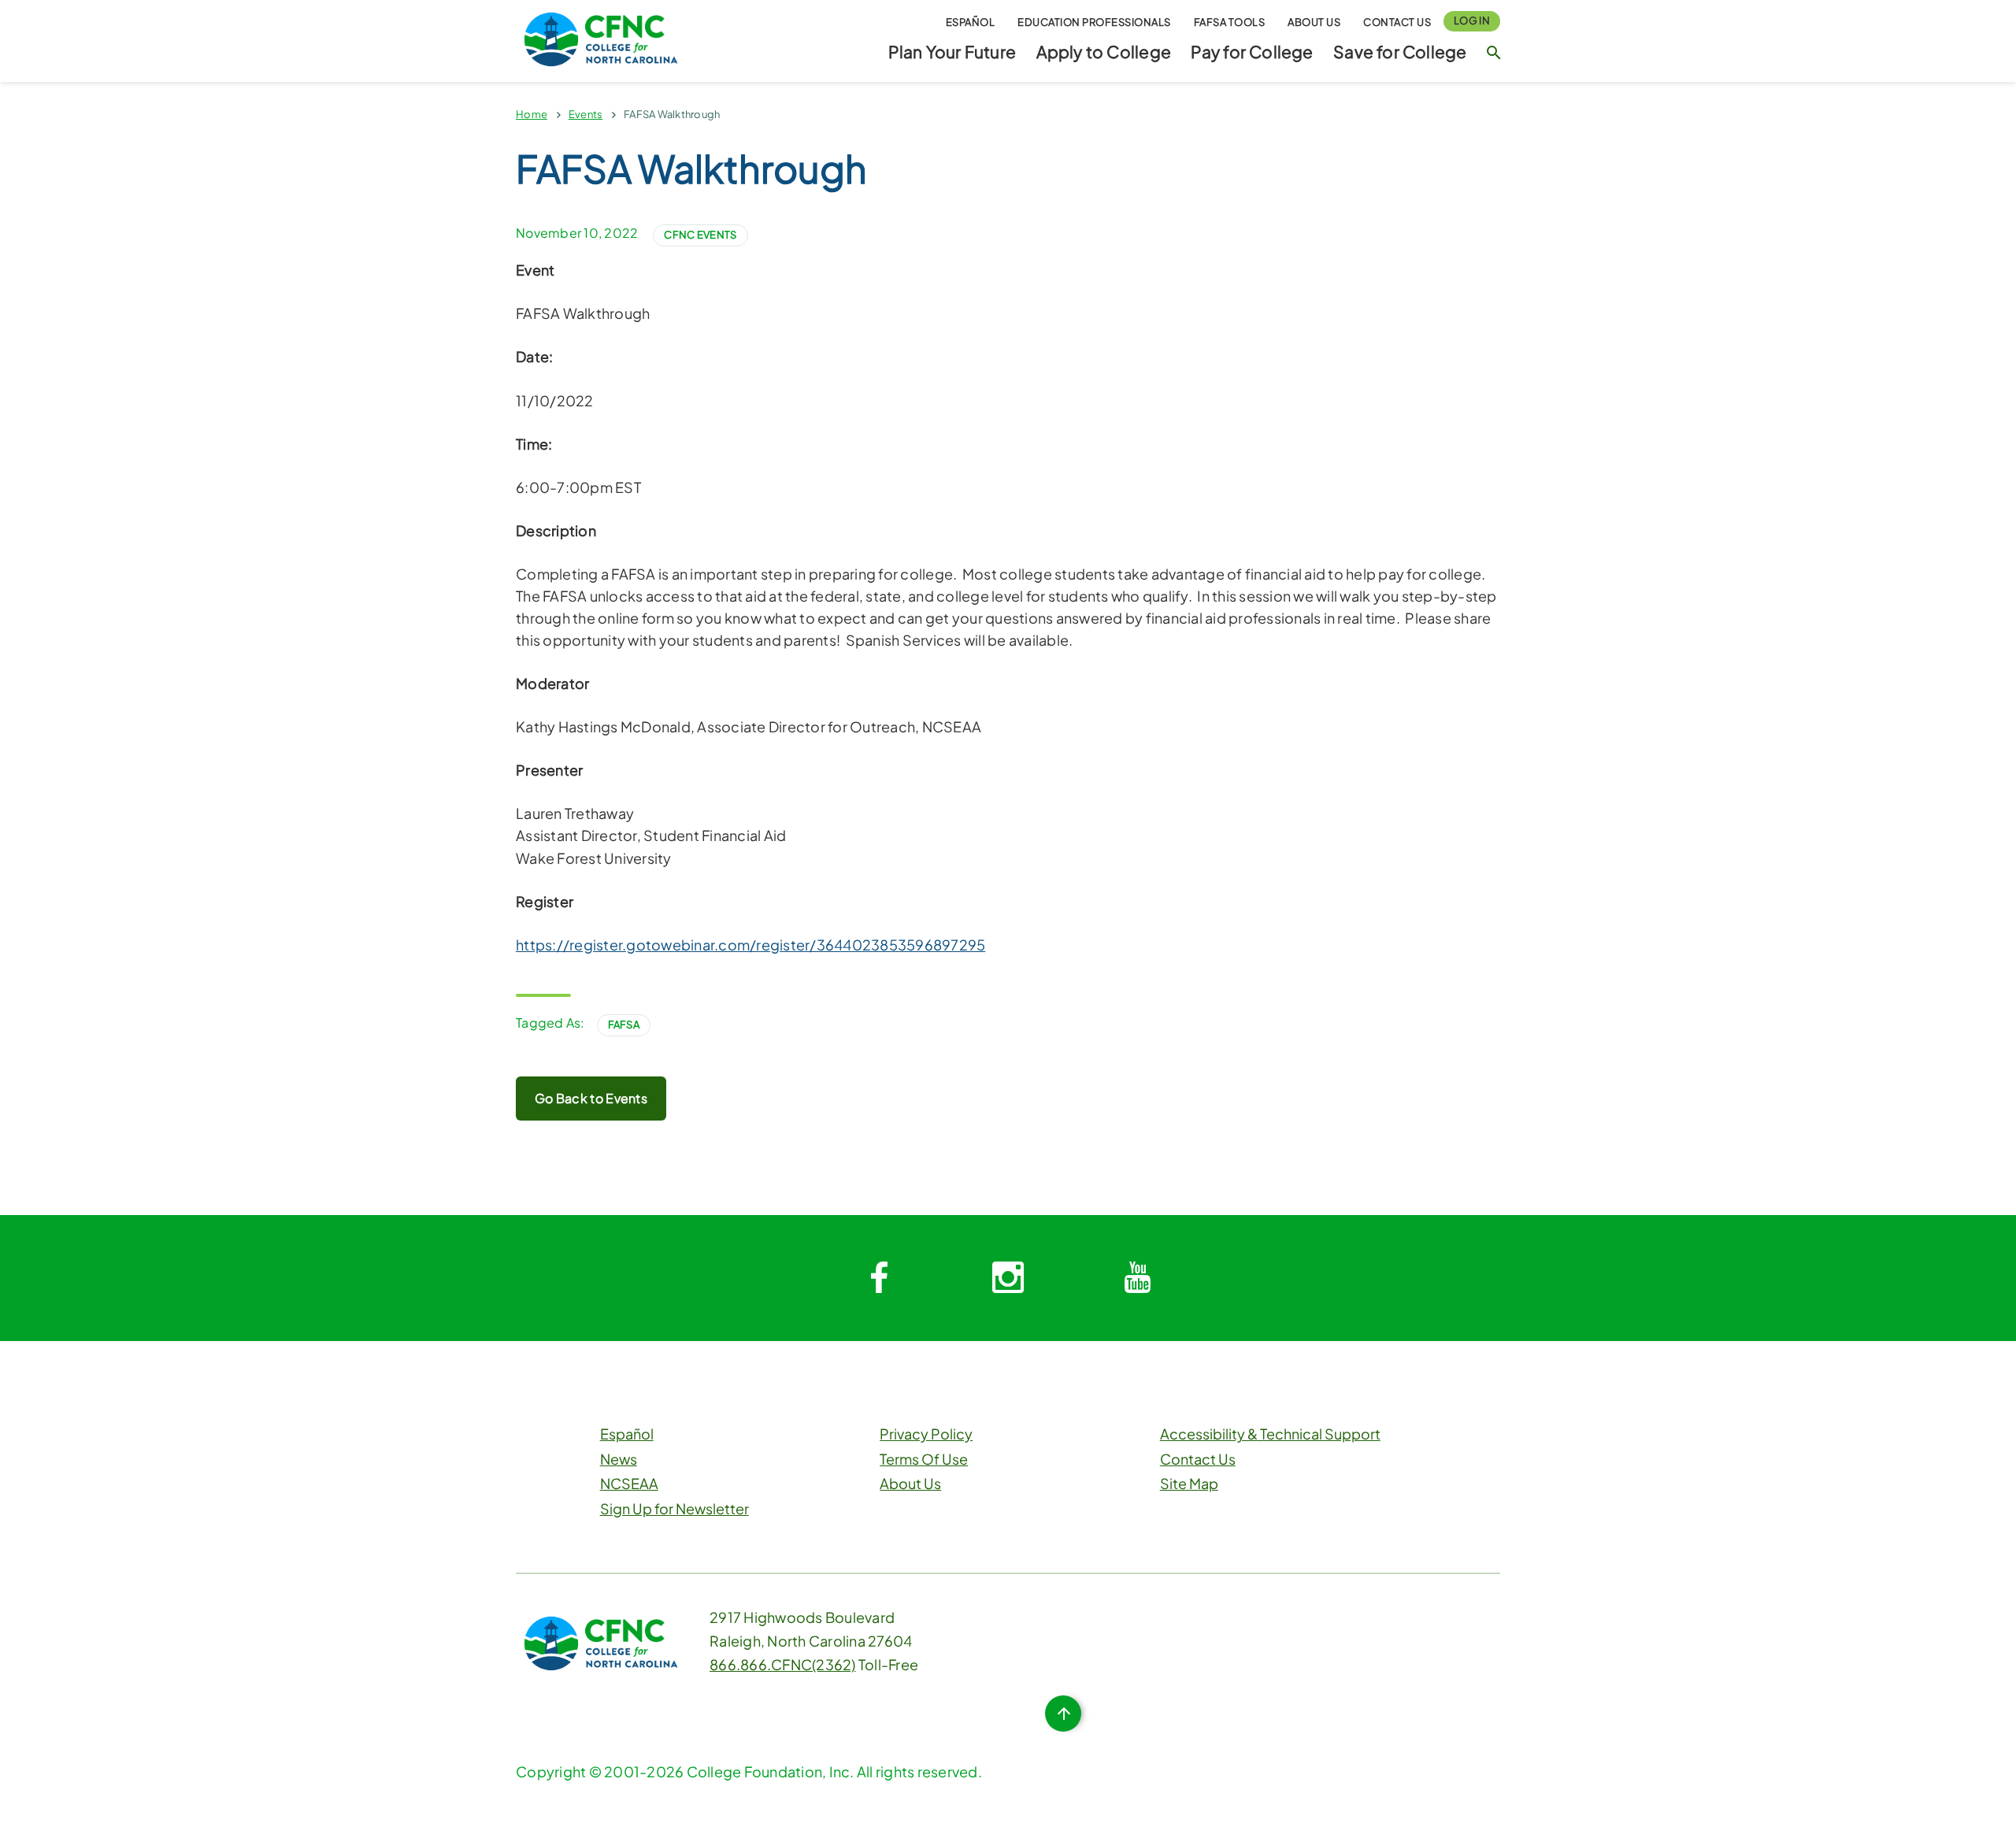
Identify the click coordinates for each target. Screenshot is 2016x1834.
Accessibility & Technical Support (1270, 1434)
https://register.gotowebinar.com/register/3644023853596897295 (750, 945)
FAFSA (624, 1024)
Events (586, 114)
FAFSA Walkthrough (672, 114)
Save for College (1400, 52)
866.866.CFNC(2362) (783, 1664)
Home (532, 114)
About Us (1314, 22)
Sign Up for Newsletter (674, 1508)
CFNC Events (700, 235)
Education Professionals (1094, 22)
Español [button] (971, 22)
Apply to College (1104, 52)
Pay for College (1252, 52)
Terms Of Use (924, 1459)
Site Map (1189, 1483)
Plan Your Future (952, 52)
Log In (1472, 20)
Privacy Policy (926, 1434)
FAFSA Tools (1230, 22)
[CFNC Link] (601, 37)
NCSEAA (629, 1483)
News (619, 1459)
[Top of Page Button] (1063, 1714)
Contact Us (1397, 22)
